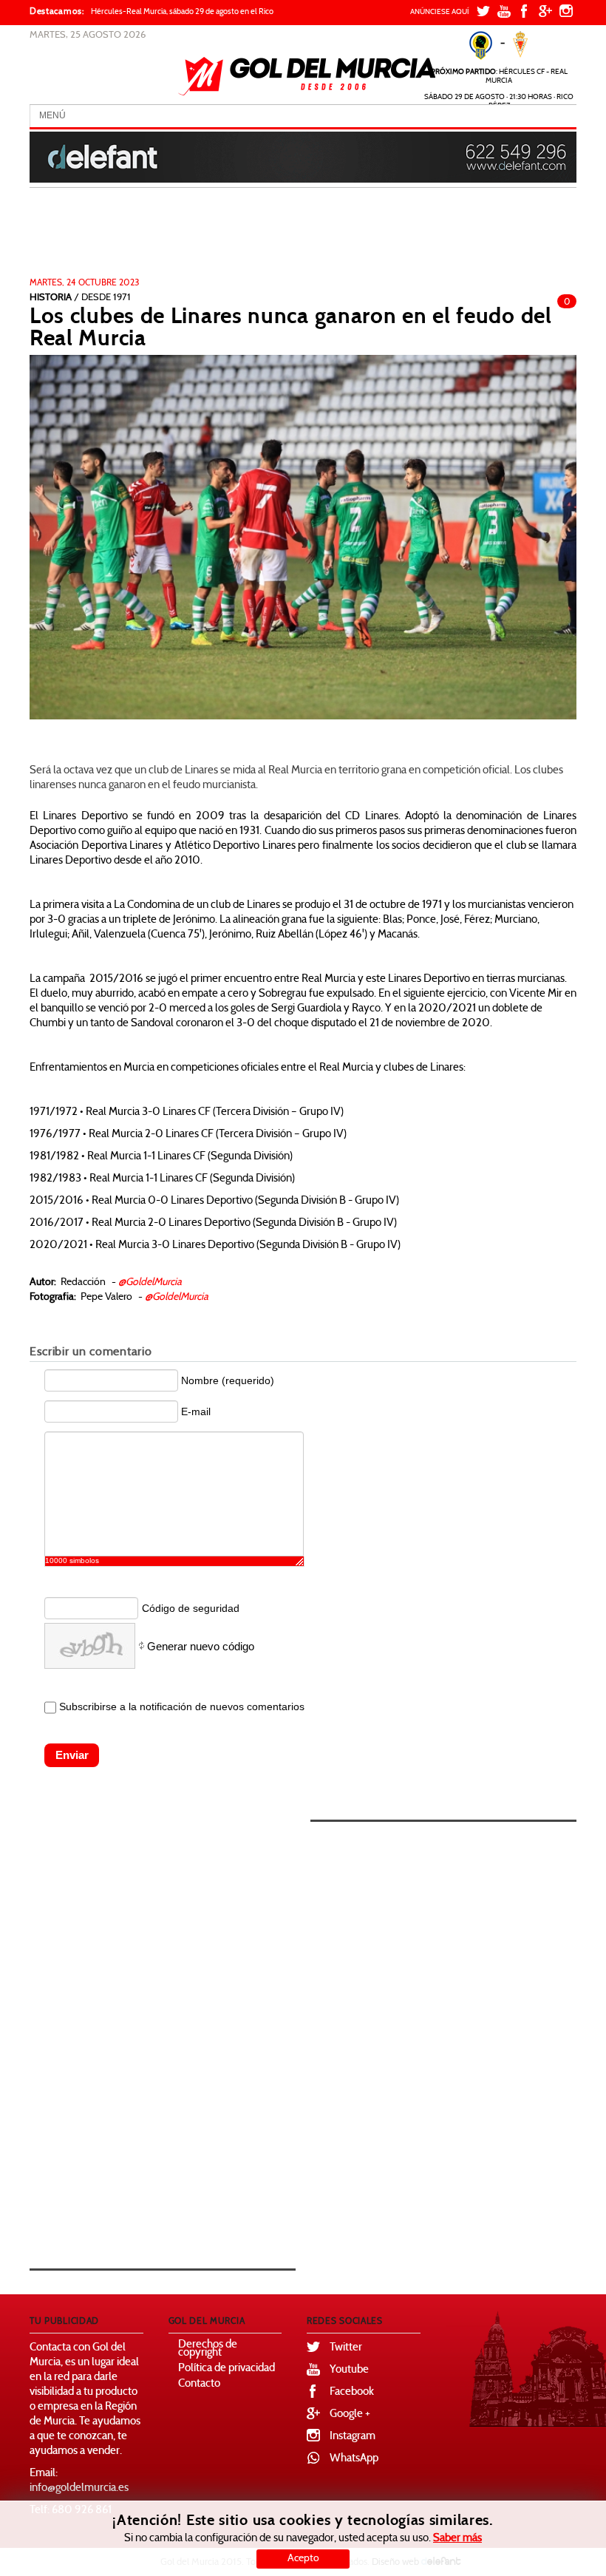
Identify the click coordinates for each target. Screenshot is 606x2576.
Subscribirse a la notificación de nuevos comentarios (182, 1706)
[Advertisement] (279, 237)
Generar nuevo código (201, 1646)
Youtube (349, 2370)
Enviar (72, 1755)
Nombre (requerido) (228, 1380)
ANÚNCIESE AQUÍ (440, 12)
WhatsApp (354, 2459)
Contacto (199, 2384)
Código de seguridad (191, 1608)
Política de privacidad (227, 2369)
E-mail (196, 1411)
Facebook (352, 2392)
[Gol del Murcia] (307, 76)
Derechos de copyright (208, 2349)
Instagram (353, 2437)
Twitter (346, 2348)
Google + (350, 2414)
